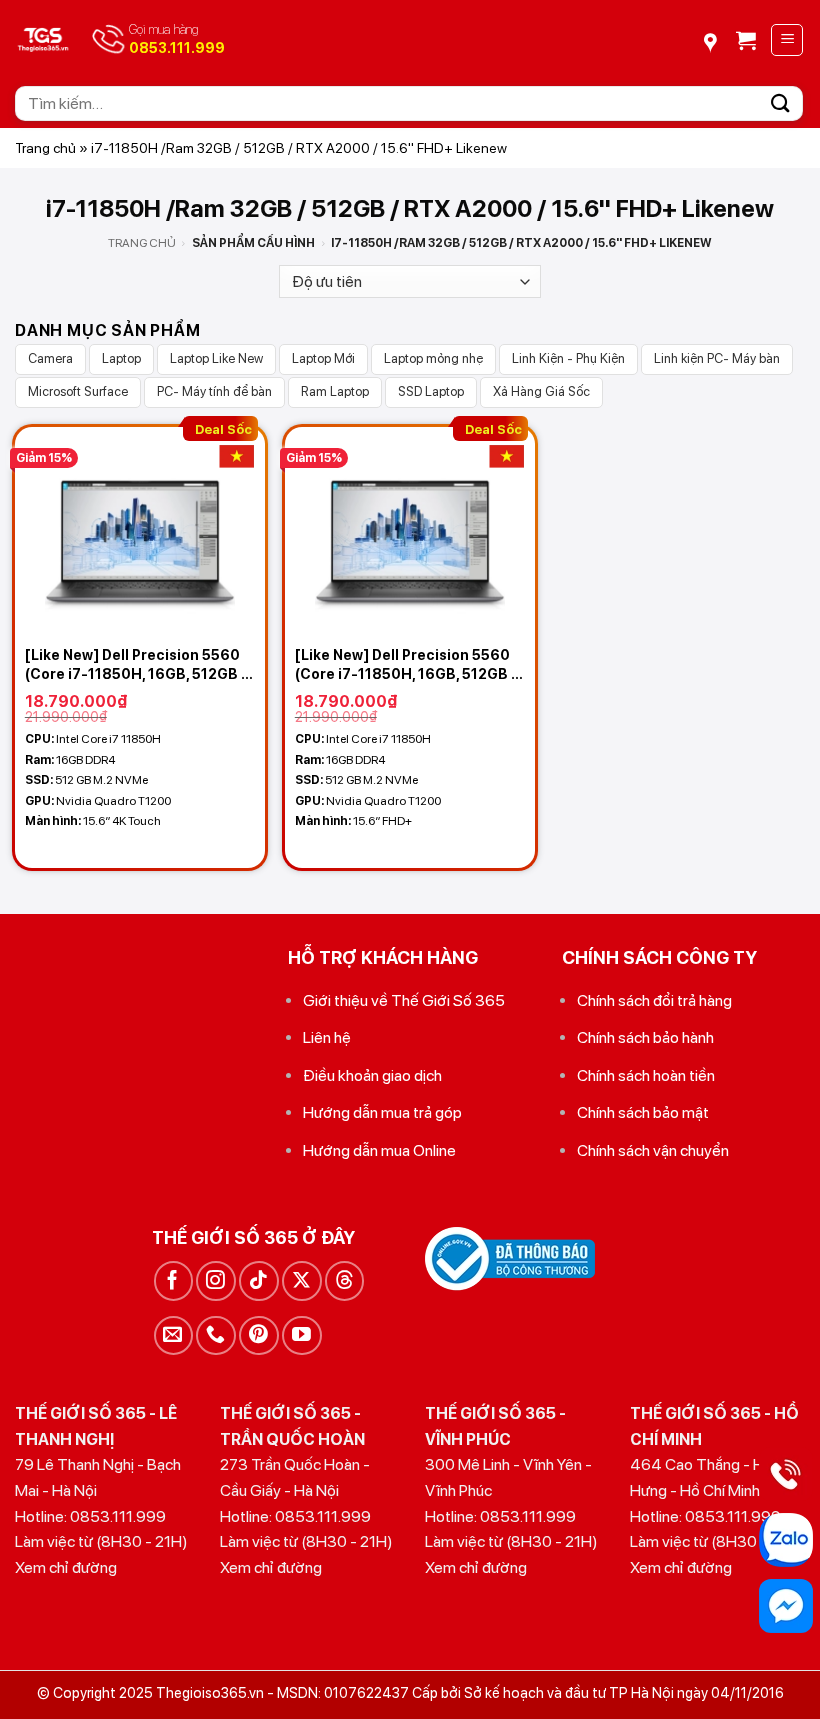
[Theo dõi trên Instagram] (215, 1280)
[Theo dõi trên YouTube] (301, 1335)
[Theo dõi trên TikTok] (258, 1280)
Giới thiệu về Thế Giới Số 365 (404, 1000)
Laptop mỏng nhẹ (433, 358)
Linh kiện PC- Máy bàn (717, 358)
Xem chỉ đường (66, 1567)
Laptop (121, 358)
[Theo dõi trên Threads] (344, 1280)
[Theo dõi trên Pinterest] (258, 1335)
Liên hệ (327, 1037)
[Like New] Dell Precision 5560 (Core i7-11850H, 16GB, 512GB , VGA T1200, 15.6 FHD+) (404, 664)
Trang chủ (45, 148)
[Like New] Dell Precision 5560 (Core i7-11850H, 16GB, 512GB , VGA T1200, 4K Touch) (134, 664)
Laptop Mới (323, 358)
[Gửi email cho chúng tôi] (173, 1335)
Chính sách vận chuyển (653, 1150)
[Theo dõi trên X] (301, 1280)
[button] (746, 40)
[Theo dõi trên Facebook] (173, 1280)
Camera (50, 358)
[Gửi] (781, 103)
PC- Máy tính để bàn (214, 391)
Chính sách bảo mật (643, 1112)
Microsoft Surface (78, 391)
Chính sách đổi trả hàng (654, 1000)
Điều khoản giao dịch (372, 1075)
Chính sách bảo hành (645, 1037)
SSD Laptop (431, 391)
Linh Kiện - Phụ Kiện (568, 358)
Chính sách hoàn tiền (646, 1075)
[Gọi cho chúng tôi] (215, 1335)
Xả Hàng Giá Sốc (541, 391)
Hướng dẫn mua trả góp (382, 1112)
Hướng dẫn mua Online (379, 1150)
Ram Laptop (335, 391)
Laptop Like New (216, 358)
